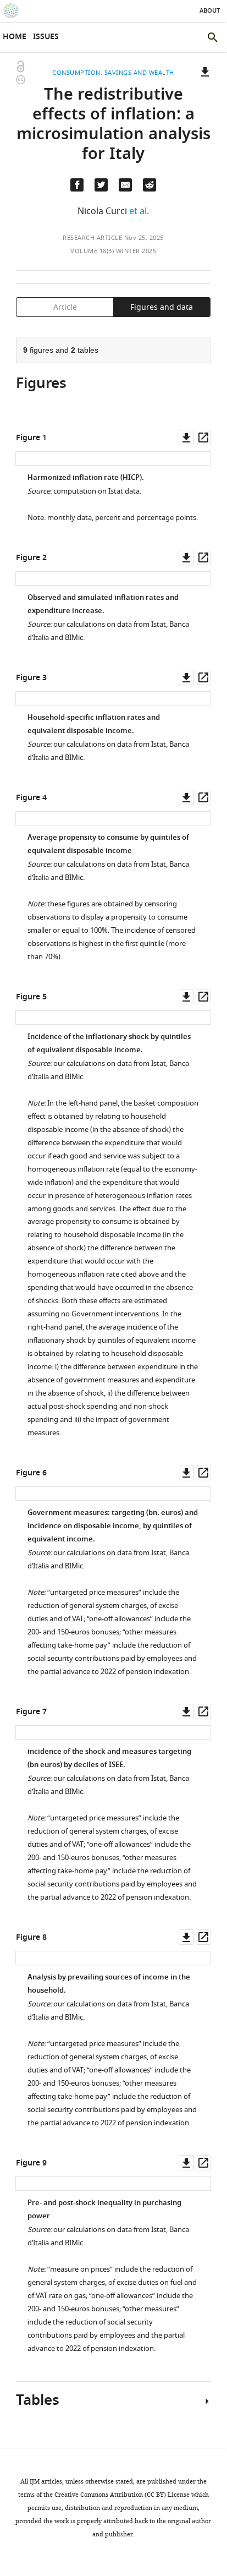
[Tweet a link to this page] (101, 185)
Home (15, 37)
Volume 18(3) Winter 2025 (113, 251)
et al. (139, 211)
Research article (92, 238)
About (210, 11)
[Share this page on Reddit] (150, 185)
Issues (46, 37)
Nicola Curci (102, 211)
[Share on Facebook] (77, 185)
